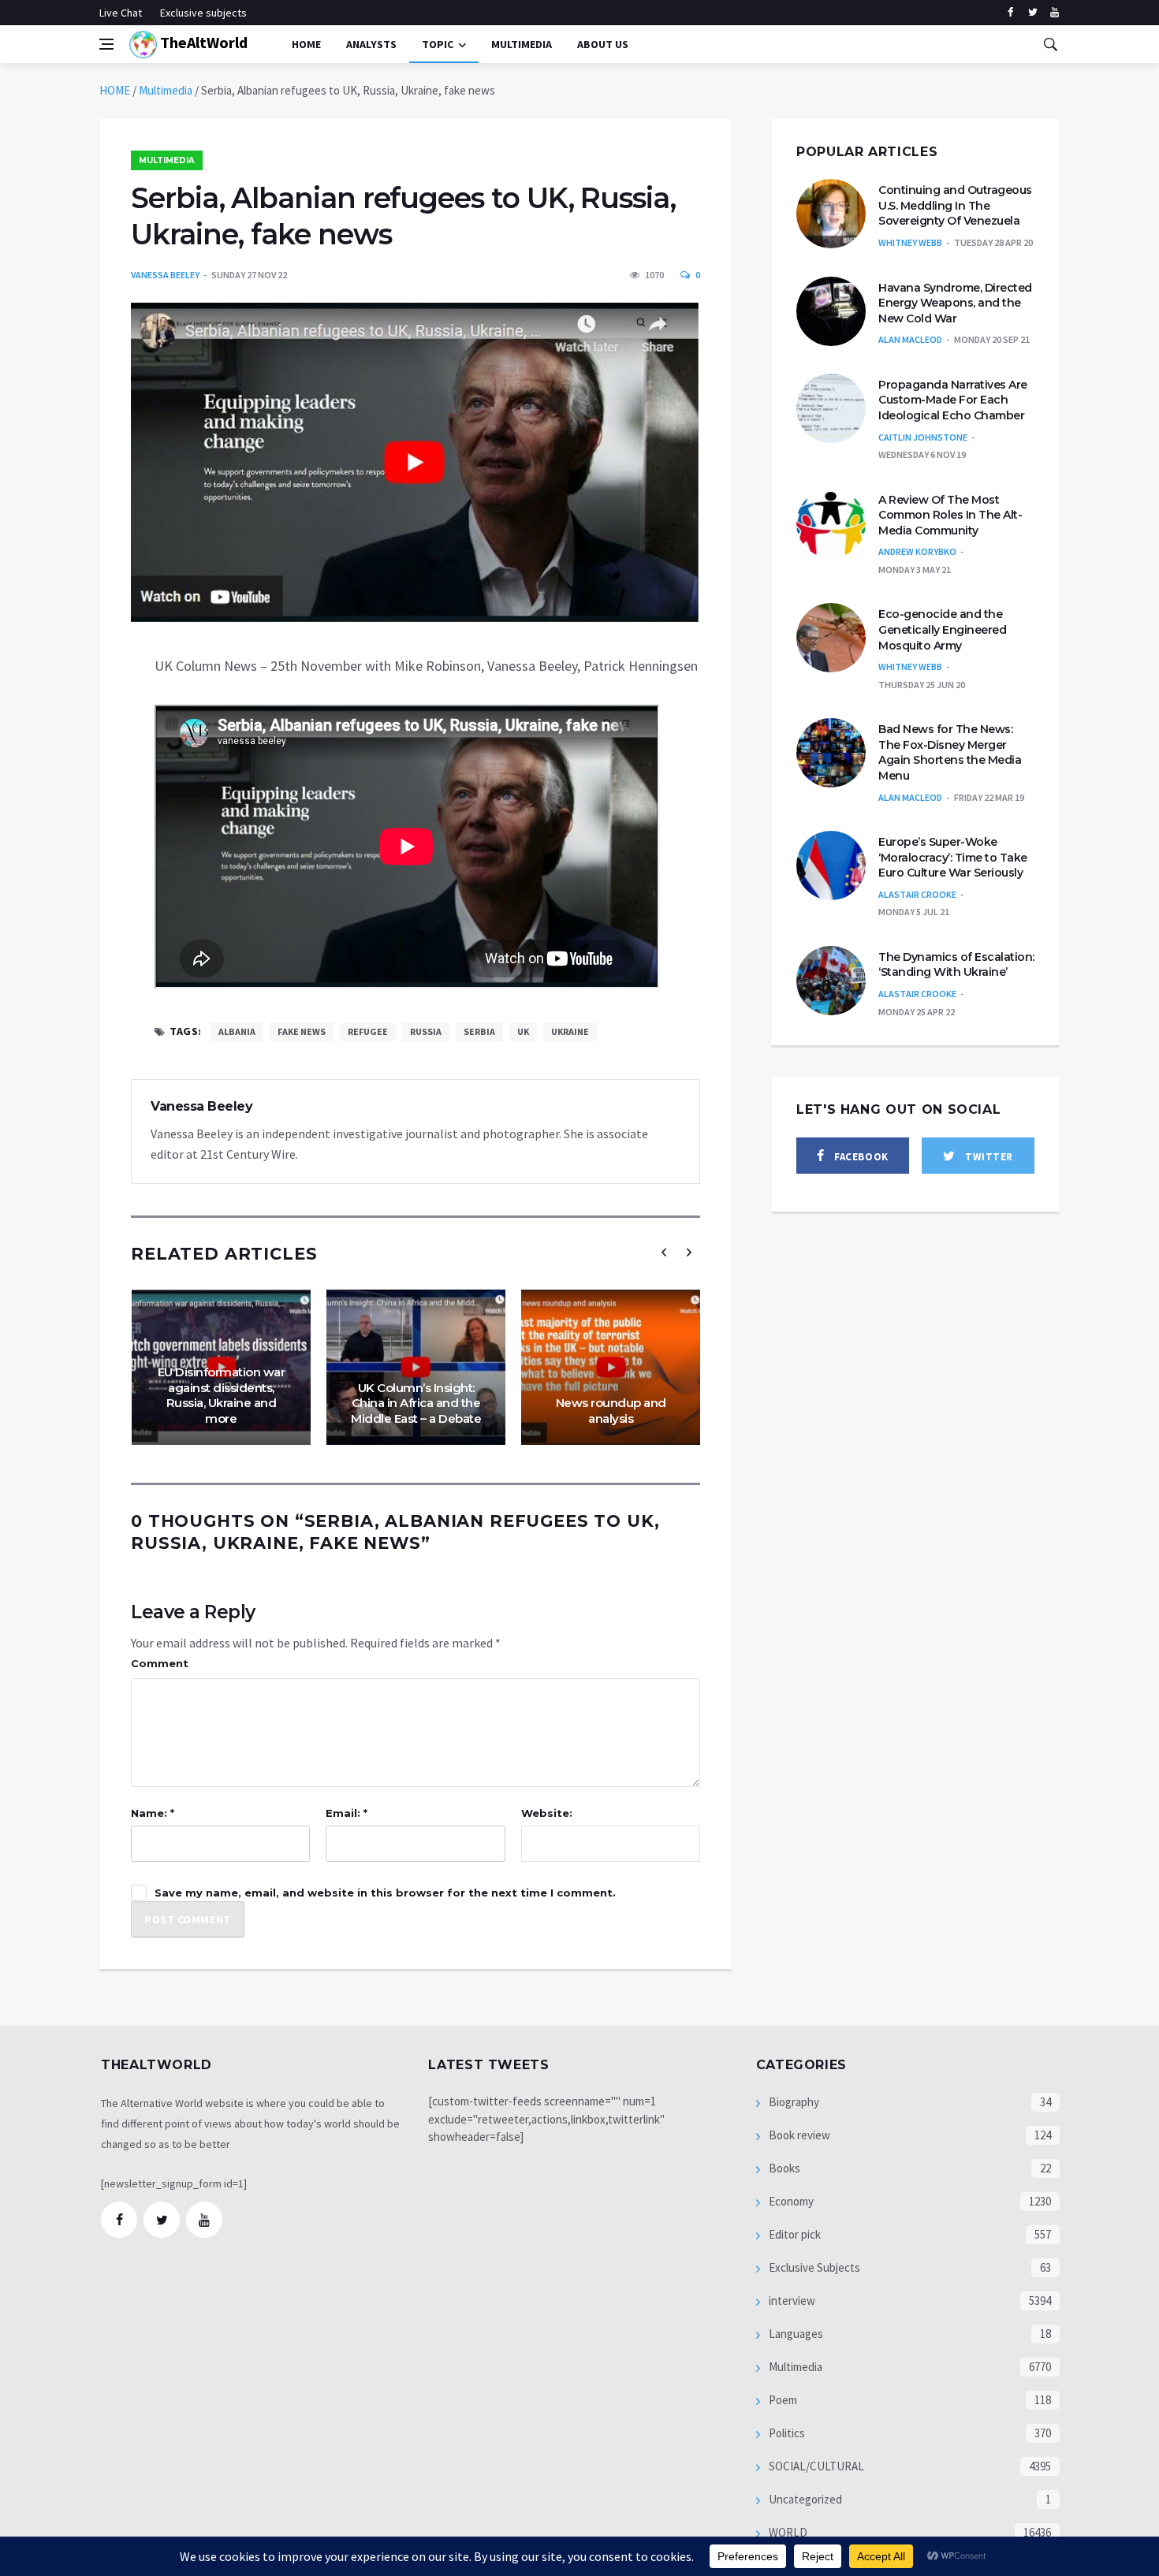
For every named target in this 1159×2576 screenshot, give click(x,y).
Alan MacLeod (910, 339)
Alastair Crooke (917, 894)
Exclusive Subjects (813, 2267)
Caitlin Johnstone (923, 437)
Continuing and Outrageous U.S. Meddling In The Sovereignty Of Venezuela (955, 205)
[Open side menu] (106, 44)
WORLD (787, 2532)
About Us (603, 44)
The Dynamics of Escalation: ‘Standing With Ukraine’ (956, 965)
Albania (237, 1031)
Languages (795, 2334)
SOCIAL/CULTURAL (815, 2466)
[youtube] (1055, 13)
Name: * (153, 1813)
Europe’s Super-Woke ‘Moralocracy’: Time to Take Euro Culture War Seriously (953, 857)
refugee (368, 1031)
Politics (786, 2433)
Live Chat (121, 13)
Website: (547, 1813)
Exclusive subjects (203, 13)
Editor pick (794, 2234)
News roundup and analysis (611, 1411)
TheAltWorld (202, 42)
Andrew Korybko (917, 551)
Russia (426, 1031)
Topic (438, 44)
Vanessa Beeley (165, 275)
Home (306, 44)
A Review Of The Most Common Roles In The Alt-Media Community (950, 515)
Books (783, 2168)
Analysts (371, 44)
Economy (790, 2201)
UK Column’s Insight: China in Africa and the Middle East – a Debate (416, 1403)
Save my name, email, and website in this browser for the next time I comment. (385, 1893)
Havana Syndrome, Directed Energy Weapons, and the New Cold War (955, 303)
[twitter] (1032, 13)
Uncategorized (804, 2499)
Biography (793, 2102)
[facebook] (1010, 13)
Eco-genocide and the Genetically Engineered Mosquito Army (942, 629)
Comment (160, 1663)
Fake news (302, 1031)
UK (523, 1031)
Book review (798, 2135)
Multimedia (166, 90)
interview (791, 2301)
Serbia (479, 1031)
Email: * (347, 1813)
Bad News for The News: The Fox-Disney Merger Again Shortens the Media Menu (950, 752)
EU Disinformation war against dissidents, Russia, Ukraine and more (222, 1395)
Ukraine (570, 1031)
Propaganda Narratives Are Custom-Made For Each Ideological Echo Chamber (953, 400)
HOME (115, 90)
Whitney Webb (910, 242)
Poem (782, 2400)
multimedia (522, 44)
